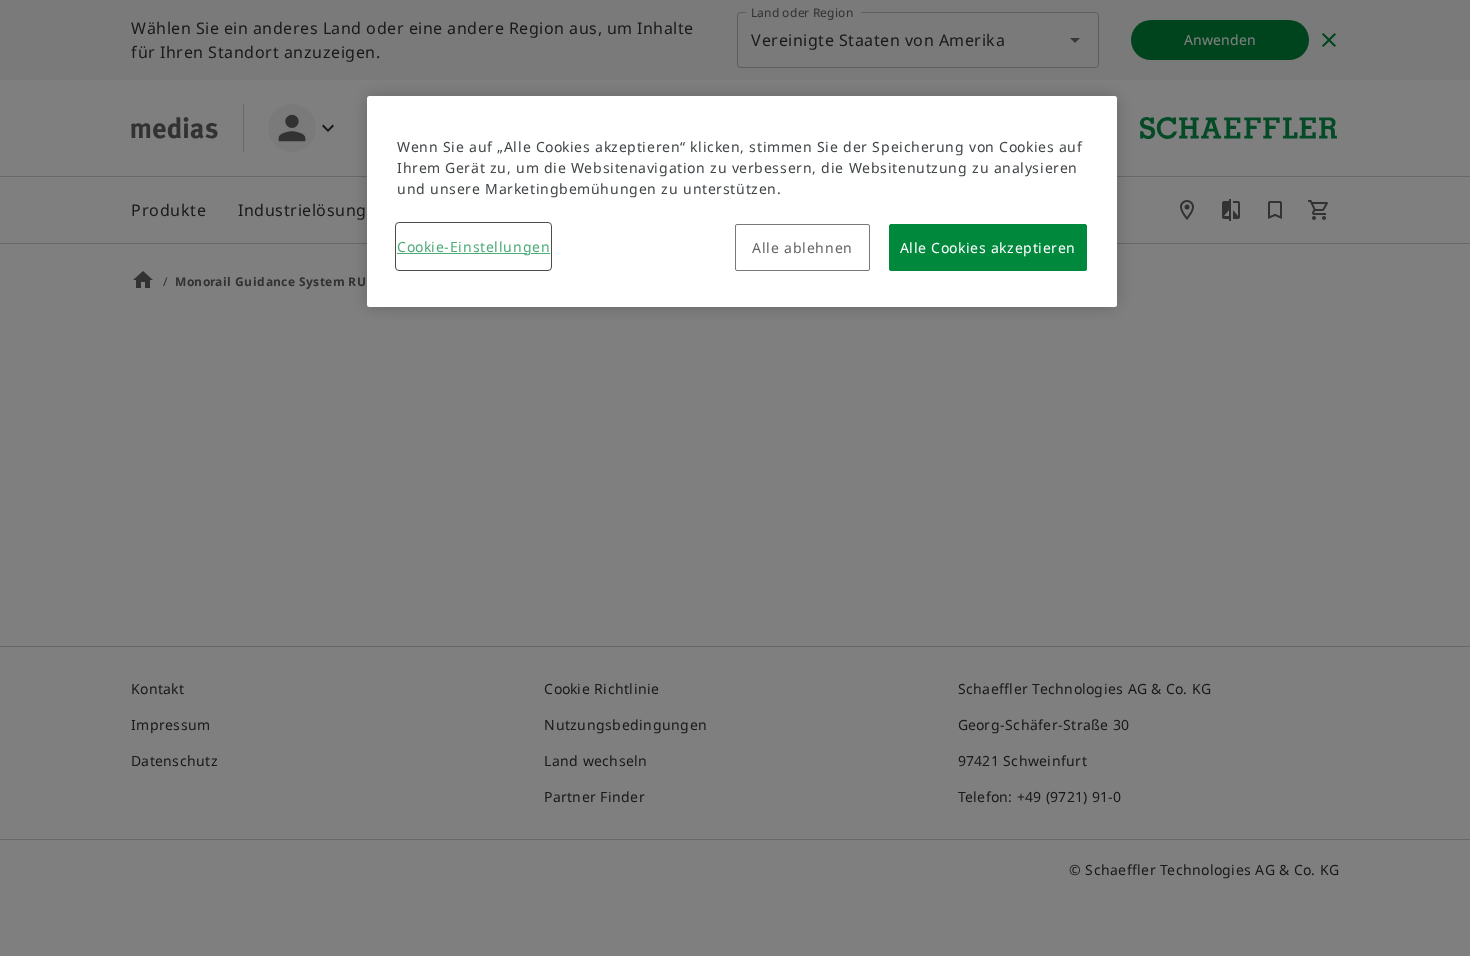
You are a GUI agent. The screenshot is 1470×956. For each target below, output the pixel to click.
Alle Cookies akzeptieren (988, 247)
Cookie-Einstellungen (473, 246)
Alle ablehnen (802, 247)
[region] (742, 201)
